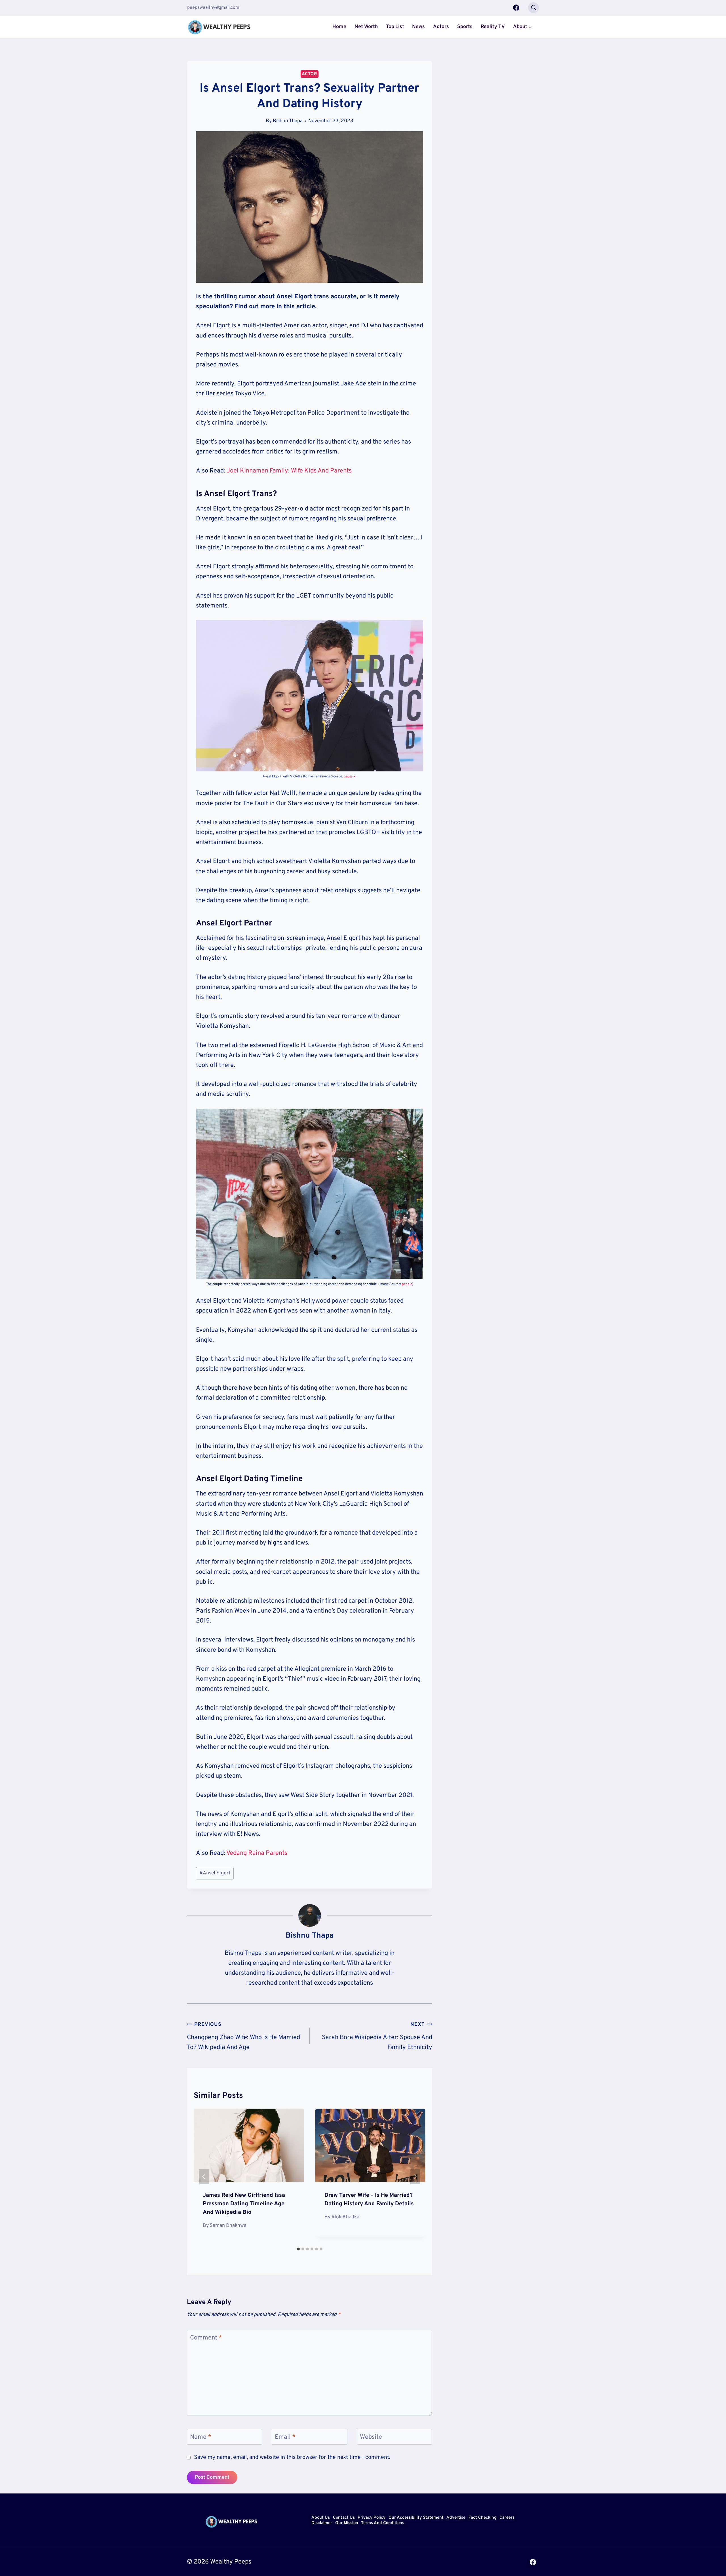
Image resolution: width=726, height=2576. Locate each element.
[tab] (298, 2249)
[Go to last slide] (204, 2177)
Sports (465, 27)
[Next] (415, 2177)
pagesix (350, 777)
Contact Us (344, 2518)
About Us (321, 2518)
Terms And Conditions (383, 2523)
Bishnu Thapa (288, 121)
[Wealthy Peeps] (220, 27)
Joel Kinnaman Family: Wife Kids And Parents (289, 471)
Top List (395, 27)
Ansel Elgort (215, 1873)
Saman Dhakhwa (228, 2226)
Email (285, 2437)
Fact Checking (483, 2518)
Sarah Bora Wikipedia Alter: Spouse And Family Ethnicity (377, 2036)
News (418, 27)
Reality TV (493, 27)
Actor (310, 74)
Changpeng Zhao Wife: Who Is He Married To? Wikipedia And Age (243, 2036)
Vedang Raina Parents (257, 1853)
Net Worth (366, 27)
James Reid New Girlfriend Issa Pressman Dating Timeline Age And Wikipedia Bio (244, 2204)
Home (339, 27)
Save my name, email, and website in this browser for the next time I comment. (292, 2458)
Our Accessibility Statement (416, 2518)
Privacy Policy (372, 2518)
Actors (441, 27)
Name (201, 2437)
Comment (206, 2338)
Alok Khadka (345, 2217)
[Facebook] (516, 8)
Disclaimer (322, 2523)
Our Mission (347, 2523)
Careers (507, 2518)
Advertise (456, 2518)
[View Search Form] (533, 8)
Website (371, 2437)
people (407, 1284)
